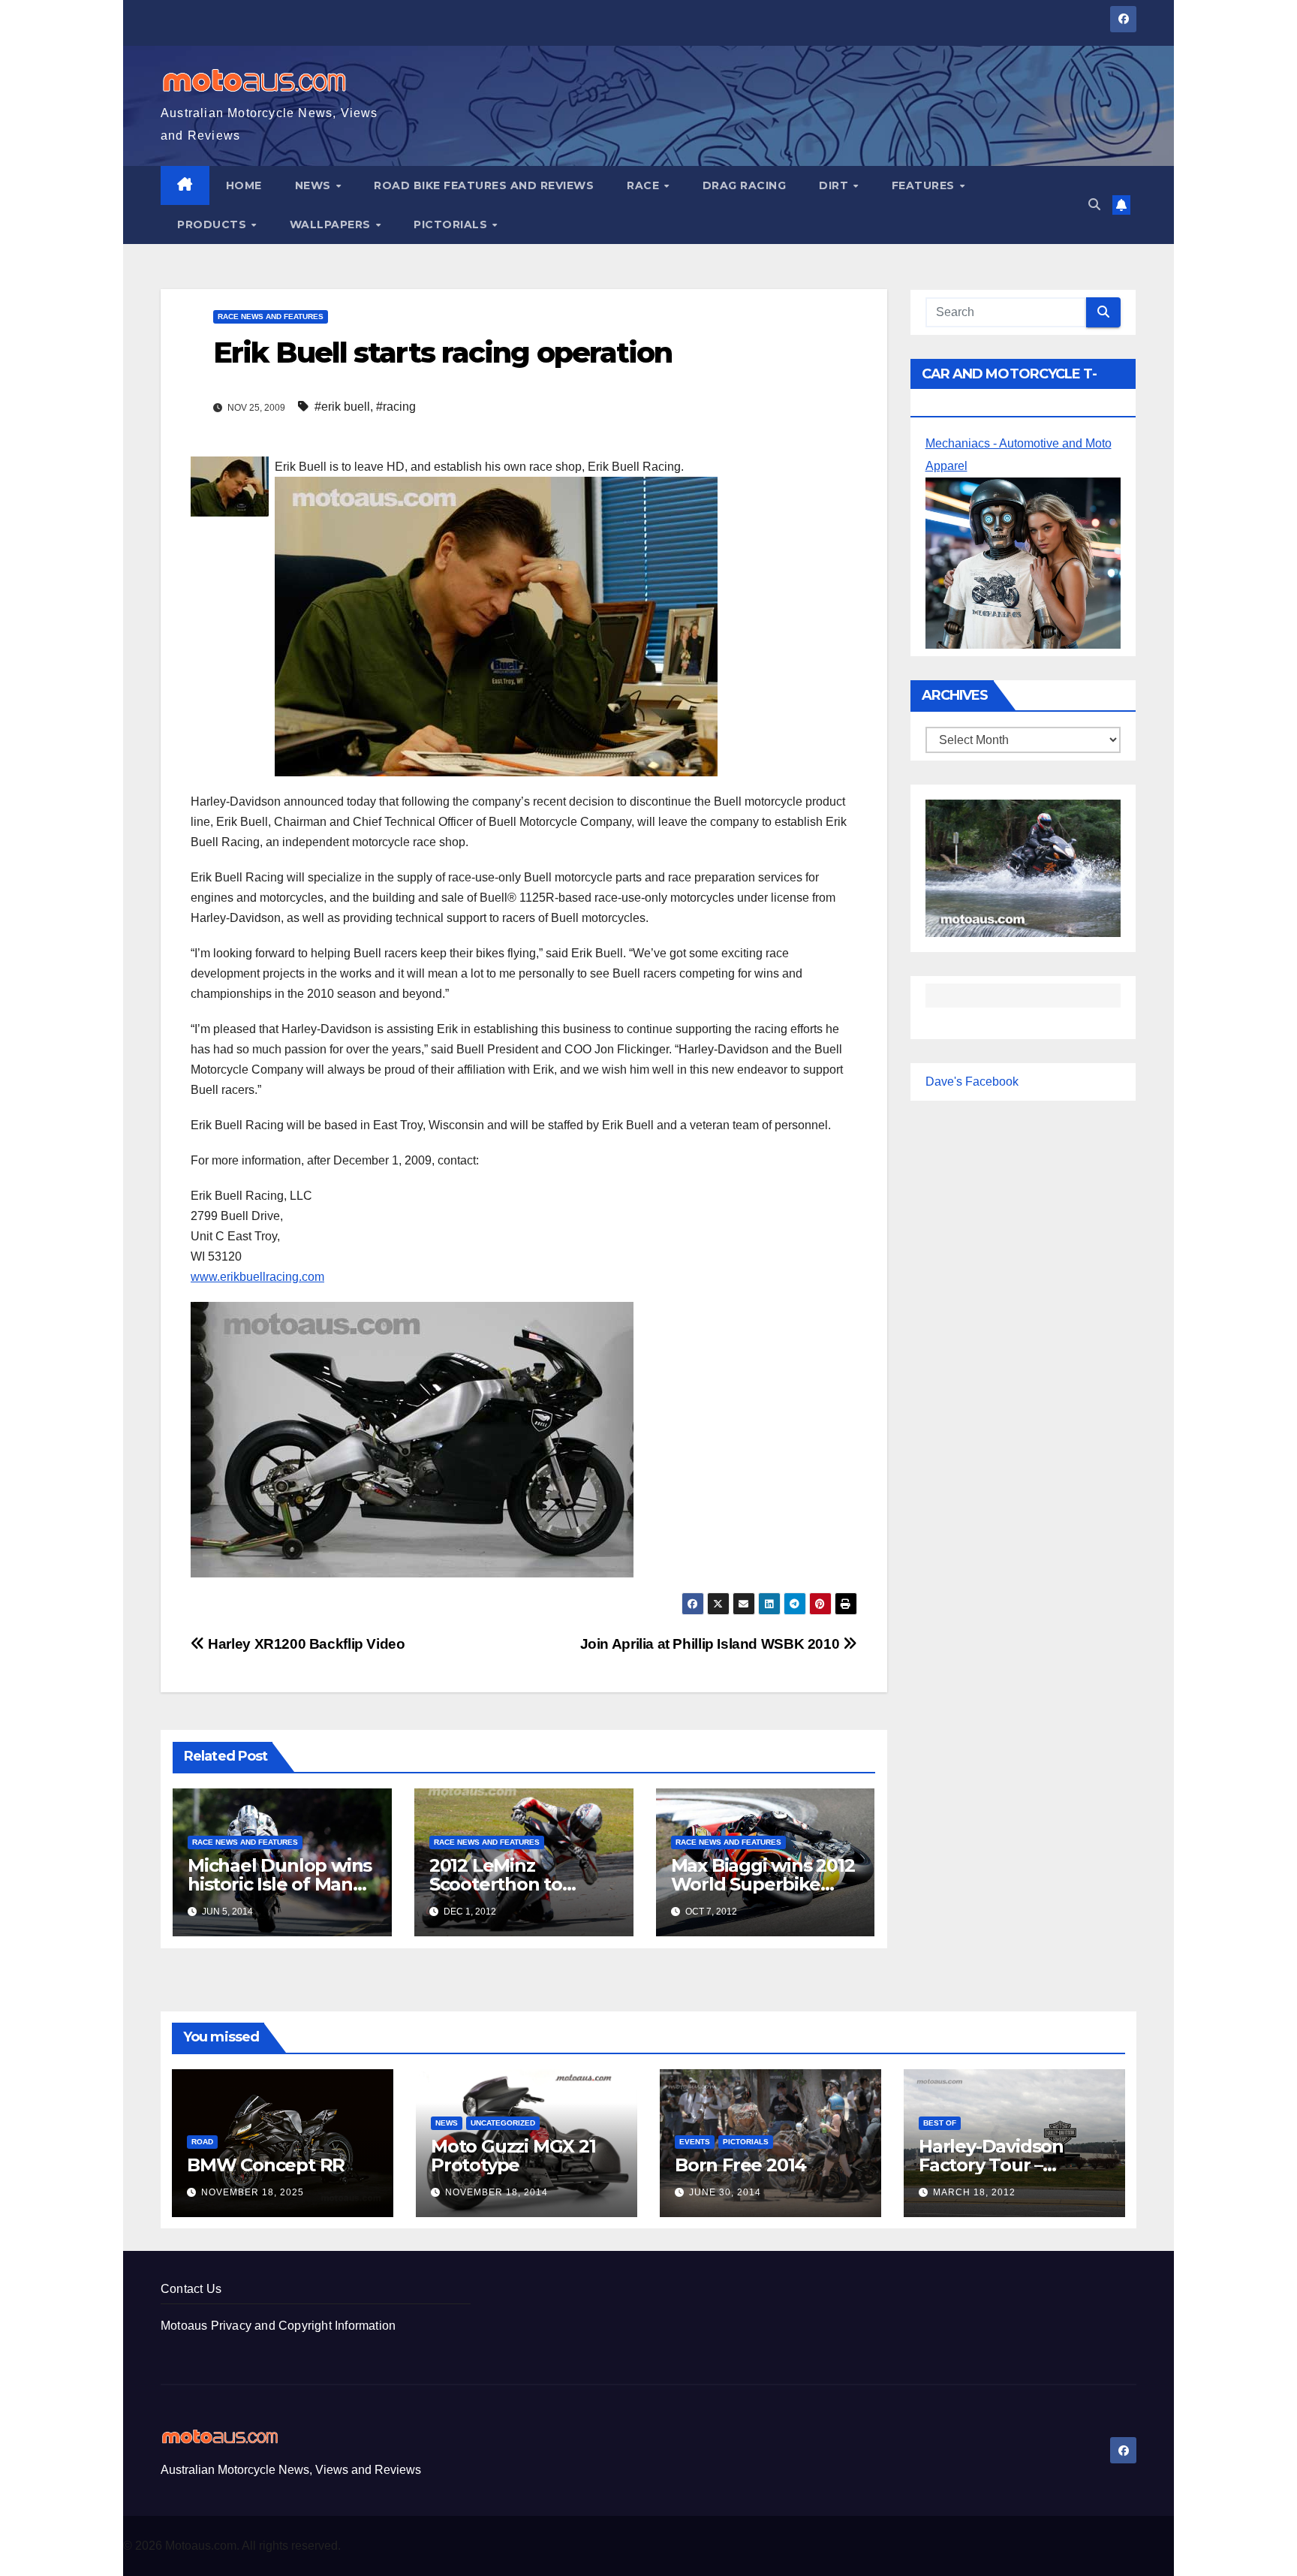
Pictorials (452, 224)
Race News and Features (271, 316)
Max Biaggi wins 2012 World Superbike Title (763, 1884)
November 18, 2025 (253, 2192)
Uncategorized (503, 2123)
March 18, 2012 (974, 2192)
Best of (940, 2123)
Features (925, 185)
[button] (1094, 205)
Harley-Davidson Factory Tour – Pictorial (991, 2165)
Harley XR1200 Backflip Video (305, 1644)
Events (695, 2142)
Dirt (835, 185)
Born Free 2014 (740, 2165)
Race (645, 185)
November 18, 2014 (497, 2192)
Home (244, 185)
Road (202, 2142)
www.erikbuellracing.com (257, 1277)
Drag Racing (745, 185)
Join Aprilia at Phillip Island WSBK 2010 (712, 1644)
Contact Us (191, 2289)
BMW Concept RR (266, 2165)
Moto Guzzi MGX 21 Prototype (513, 2156)
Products (214, 224)
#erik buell (342, 407)
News (315, 185)
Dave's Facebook (972, 1082)
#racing (396, 407)
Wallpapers (332, 224)
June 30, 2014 (725, 2192)
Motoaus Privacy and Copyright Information (278, 2326)
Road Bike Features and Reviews (484, 185)
